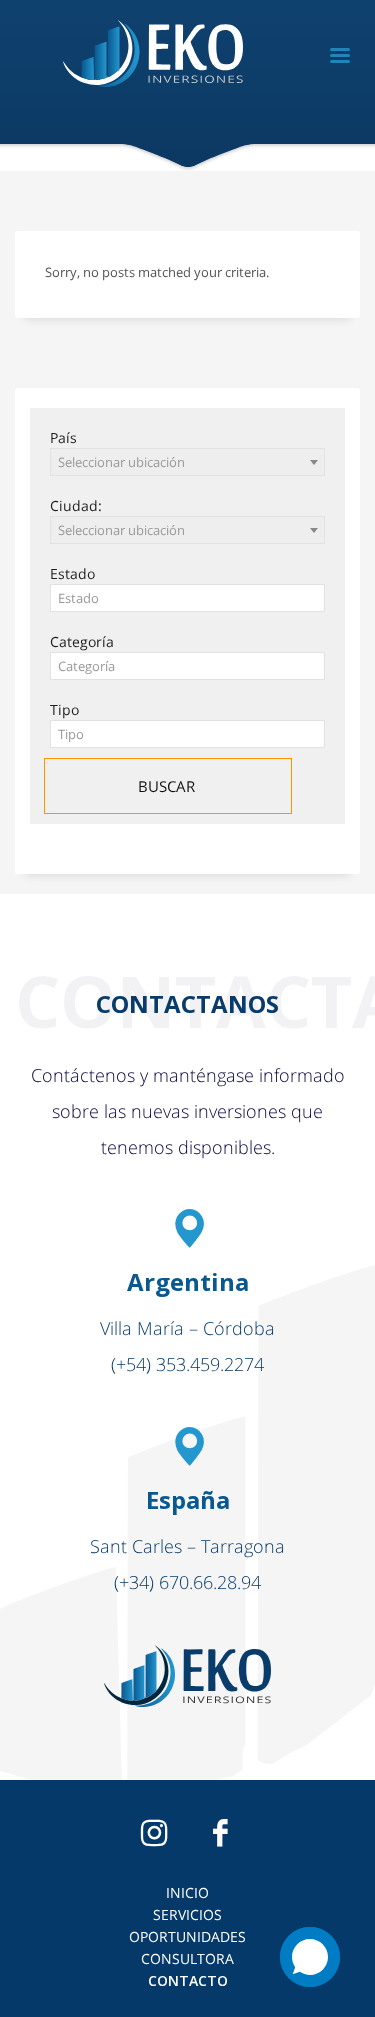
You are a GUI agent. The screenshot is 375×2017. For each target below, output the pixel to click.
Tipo (64, 709)
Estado (72, 573)
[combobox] (187, 462)
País (63, 437)
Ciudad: (76, 505)
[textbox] (187, 598)
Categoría (82, 641)
